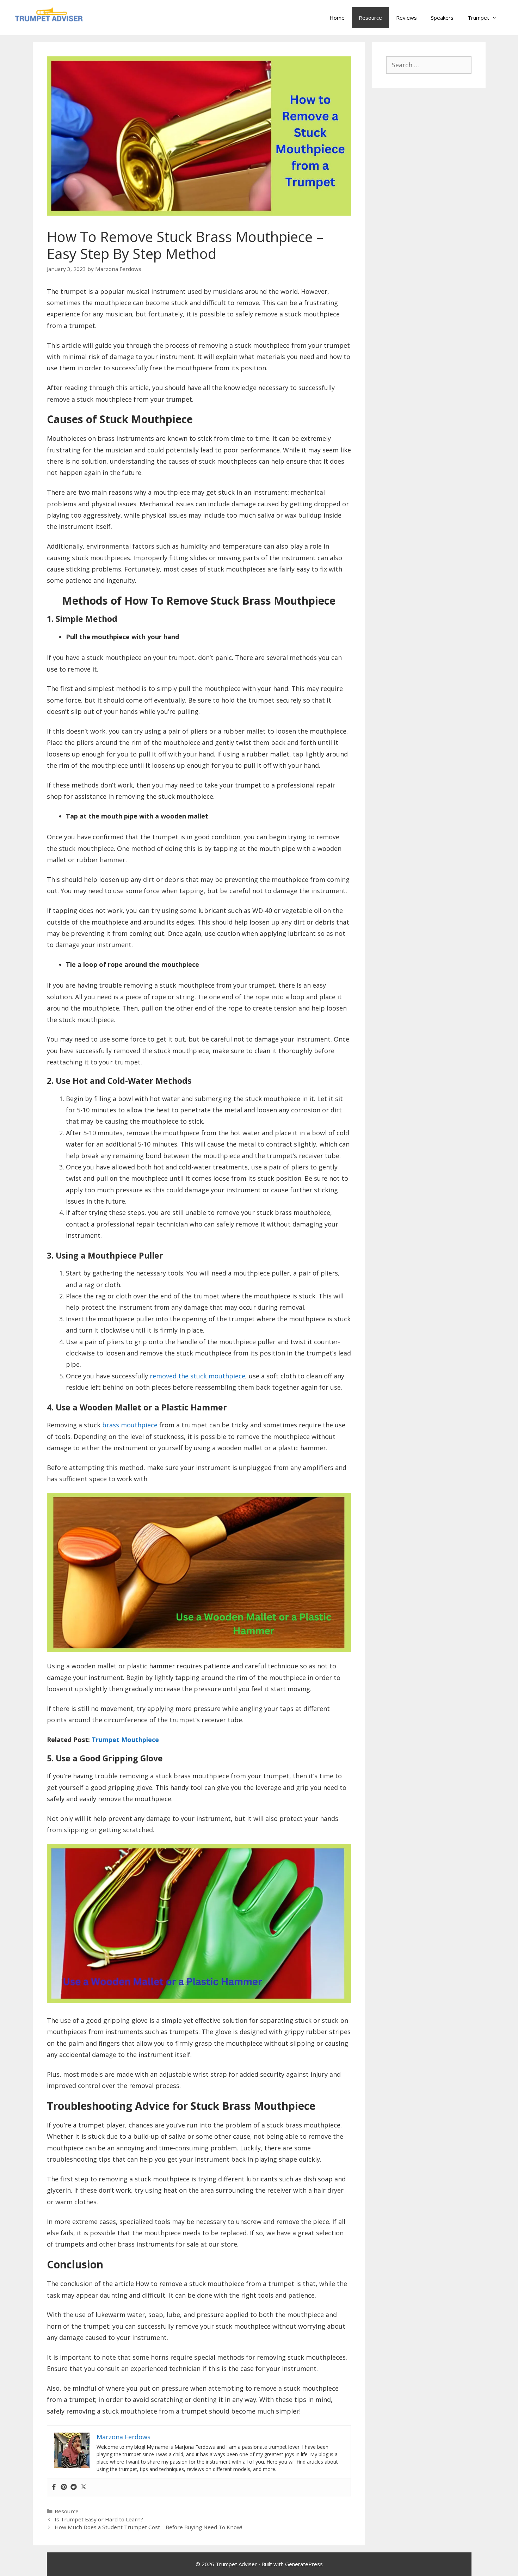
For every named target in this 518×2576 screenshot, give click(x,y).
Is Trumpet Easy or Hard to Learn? (99, 2519)
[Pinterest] (64, 2487)
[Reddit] (74, 2487)
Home (337, 18)
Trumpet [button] (478, 18)
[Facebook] (54, 2487)
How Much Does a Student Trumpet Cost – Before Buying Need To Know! (148, 2527)
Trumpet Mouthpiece (125, 1740)
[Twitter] (84, 2487)
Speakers (442, 18)
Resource (370, 18)
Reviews (406, 18)
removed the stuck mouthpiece (198, 1376)
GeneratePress (304, 2564)
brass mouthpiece (130, 1425)
